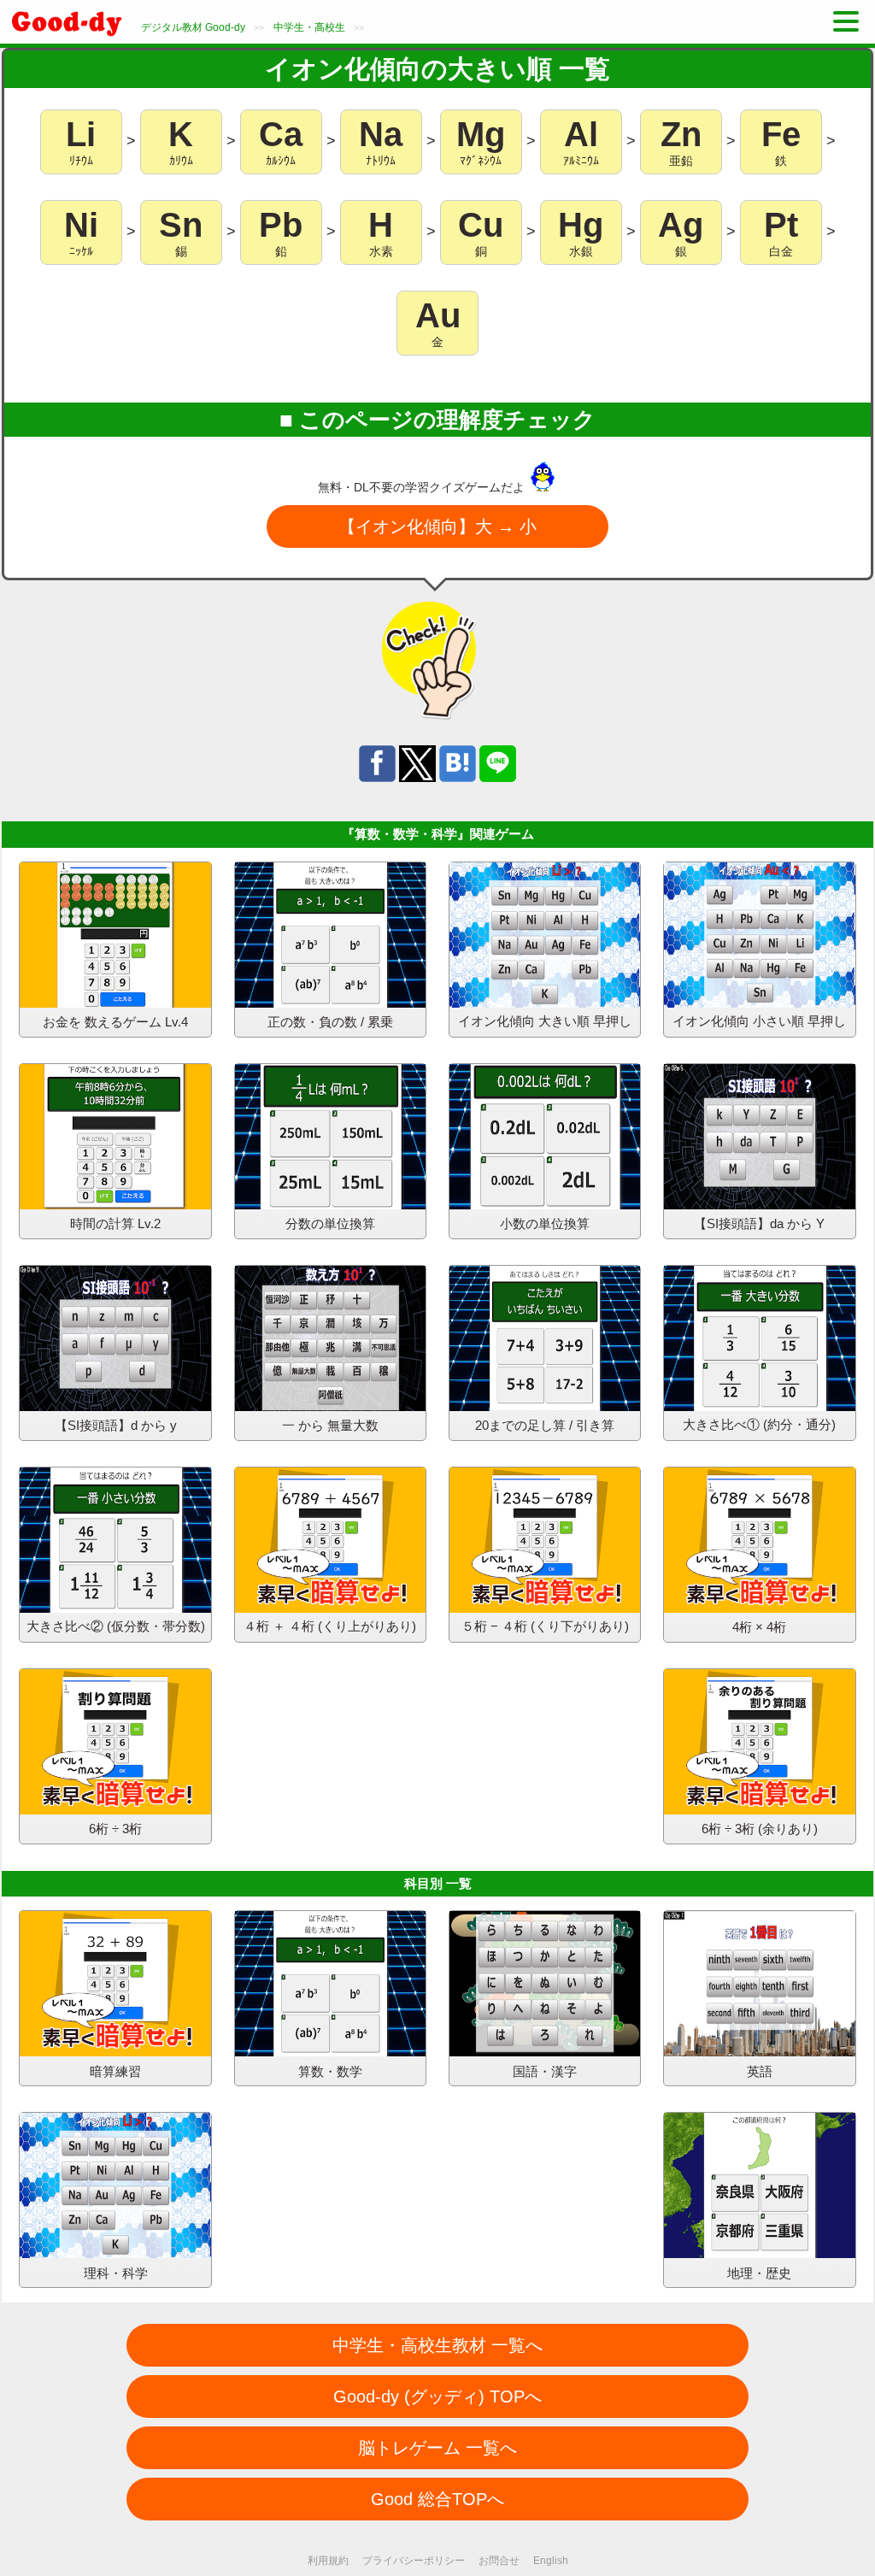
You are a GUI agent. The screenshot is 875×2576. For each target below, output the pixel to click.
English (551, 2561)
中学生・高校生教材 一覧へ (437, 2345)
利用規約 (328, 2561)
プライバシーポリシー (414, 2561)
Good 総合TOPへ (437, 2499)
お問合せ (499, 2561)
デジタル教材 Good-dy (193, 27)
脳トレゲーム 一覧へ (437, 2448)
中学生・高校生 (309, 27)
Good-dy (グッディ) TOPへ (437, 2397)
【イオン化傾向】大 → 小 (437, 526)
